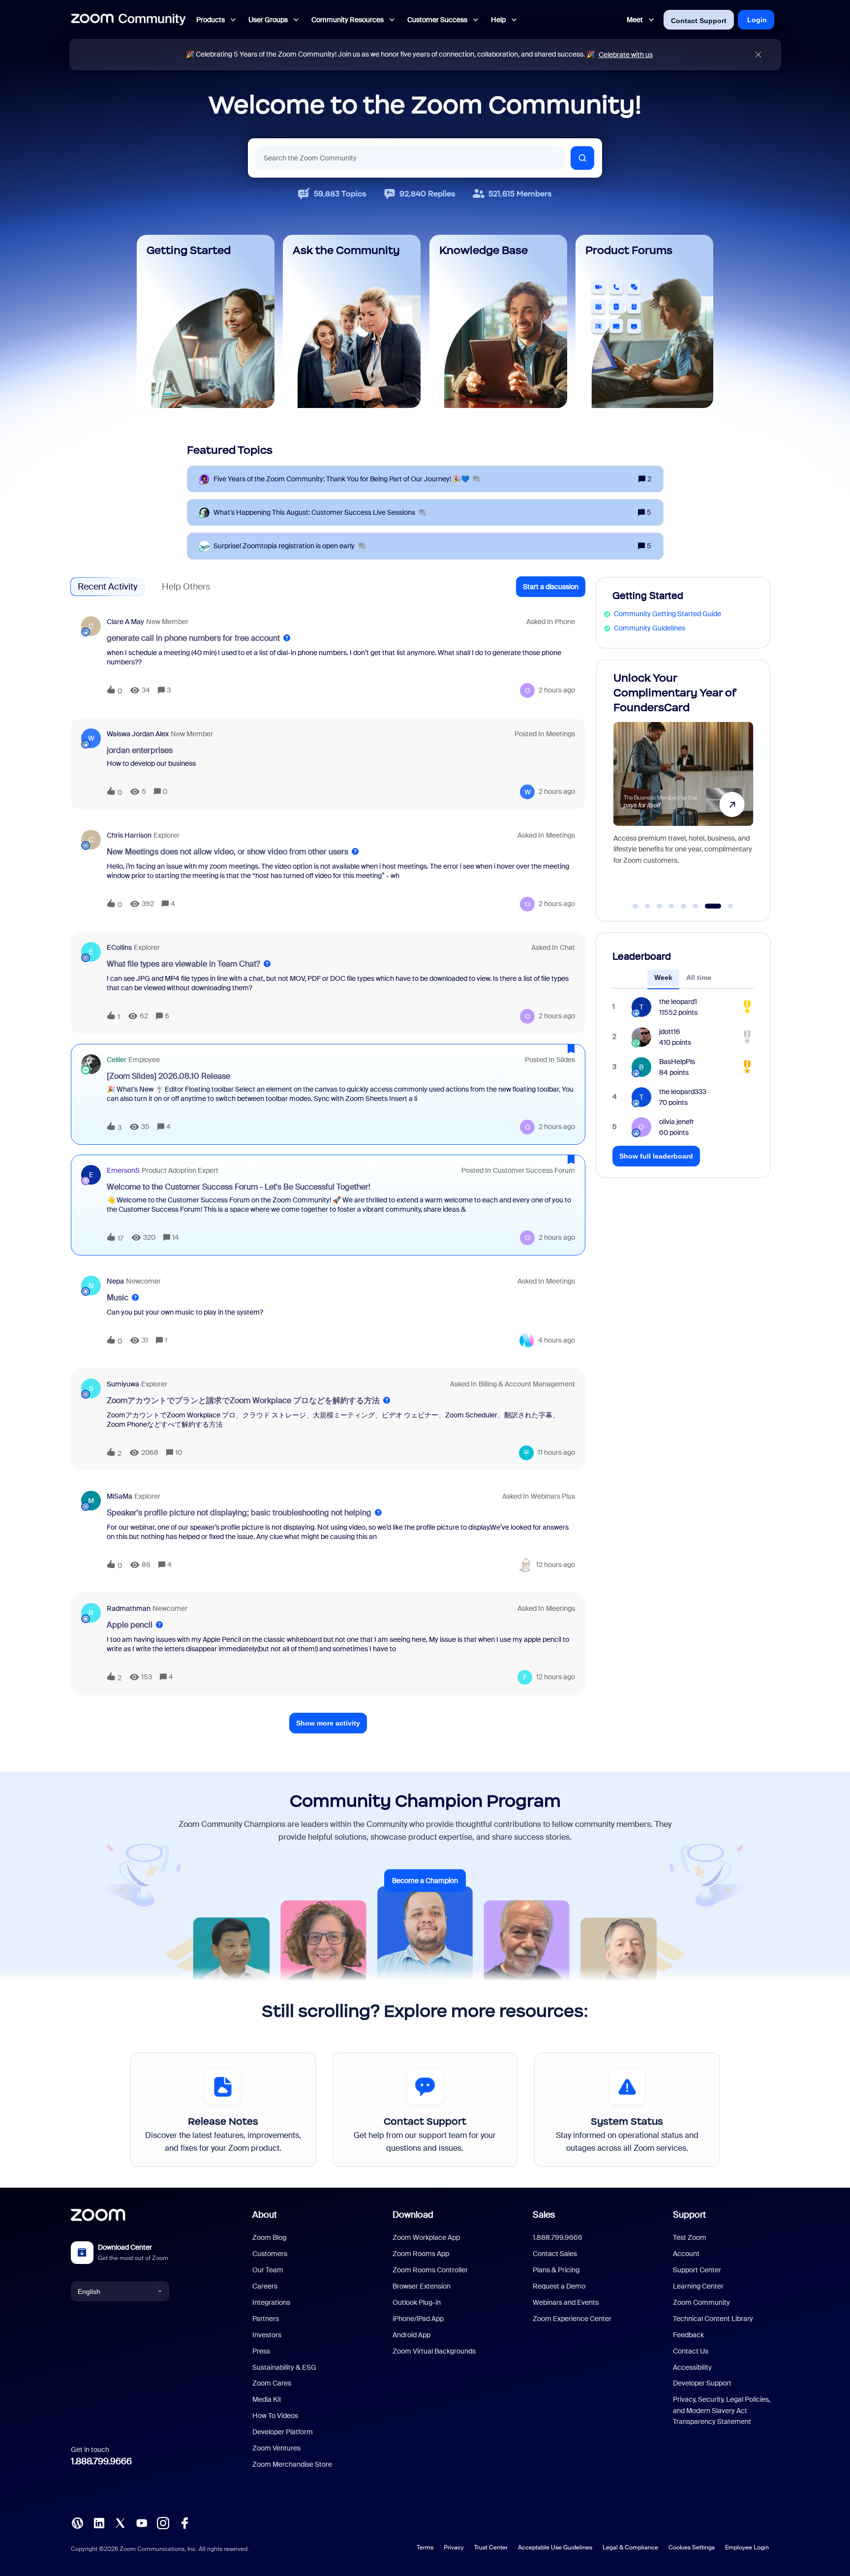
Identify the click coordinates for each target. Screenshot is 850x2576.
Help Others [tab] (186, 587)
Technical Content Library (713, 2319)
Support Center (697, 2270)
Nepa (115, 1281)
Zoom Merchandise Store (292, 2464)
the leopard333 (683, 1092)
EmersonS (123, 1170)
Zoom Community (701, 2302)
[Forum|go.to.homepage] (128, 20)
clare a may (125, 622)
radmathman (129, 1608)
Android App (411, 2335)
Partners (266, 2319)
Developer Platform (283, 2432)
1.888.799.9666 (101, 2461)
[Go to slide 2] (647, 906)
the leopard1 (678, 1002)
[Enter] (582, 158)
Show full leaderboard (656, 1156)
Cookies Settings (692, 2547)
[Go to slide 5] (684, 906)
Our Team (268, 2270)
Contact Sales (555, 2254)
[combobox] (410, 158)
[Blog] (77, 2522)
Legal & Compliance (630, 2547)
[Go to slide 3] (660, 906)
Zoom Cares (272, 2383)
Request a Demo (559, 2286)
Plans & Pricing (556, 2270)
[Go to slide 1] (636, 906)
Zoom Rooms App (421, 2254)
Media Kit (267, 2399)
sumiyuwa (123, 1384)
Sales (544, 2215)
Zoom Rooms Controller (430, 2270)
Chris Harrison (129, 835)
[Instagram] (163, 2522)
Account (686, 2254)
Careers (265, 2286)
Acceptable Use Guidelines (555, 2547)
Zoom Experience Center (572, 2319)
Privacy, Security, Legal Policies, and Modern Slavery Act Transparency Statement (722, 2410)
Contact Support (699, 21)
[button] (551, 587)
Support (689, 2215)
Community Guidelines (650, 628)
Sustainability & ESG (284, 2367)
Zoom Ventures (276, 2448)
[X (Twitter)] (120, 2522)
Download (413, 2215)
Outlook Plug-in (417, 2302)
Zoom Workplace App (426, 2237)
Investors (267, 2335)
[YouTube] (142, 2522)
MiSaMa (120, 1496)
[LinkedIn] (99, 2522)
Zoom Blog (269, 2237)
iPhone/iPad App (418, 2319)
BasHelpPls (677, 1062)
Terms (425, 2547)
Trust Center (491, 2547)
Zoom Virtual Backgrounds (434, 2351)
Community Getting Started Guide (668, 614)
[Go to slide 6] (696, 906)
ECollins (119, 947)
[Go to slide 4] (671, 906)
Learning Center (698, 2286)
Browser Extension (422, 2286)
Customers (270, 2254)
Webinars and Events (566, 2302)
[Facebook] (184, 2522)
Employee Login (747, 2547)
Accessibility (692, 2367)
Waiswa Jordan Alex (138, 734)
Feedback (688, 2335)
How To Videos (275, 2416)
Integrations (271, 2302)
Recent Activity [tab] (107, 587)
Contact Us (691, 2351)
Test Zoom (690, 2237)
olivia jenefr (677, 1122)
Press (261, 2351)
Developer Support (702, 2383)
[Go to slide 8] (725, 906)
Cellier (117, 1060)
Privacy (454, 2547)
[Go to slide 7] (708, 906)
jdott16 (670, 1032)
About (265, 2215)
